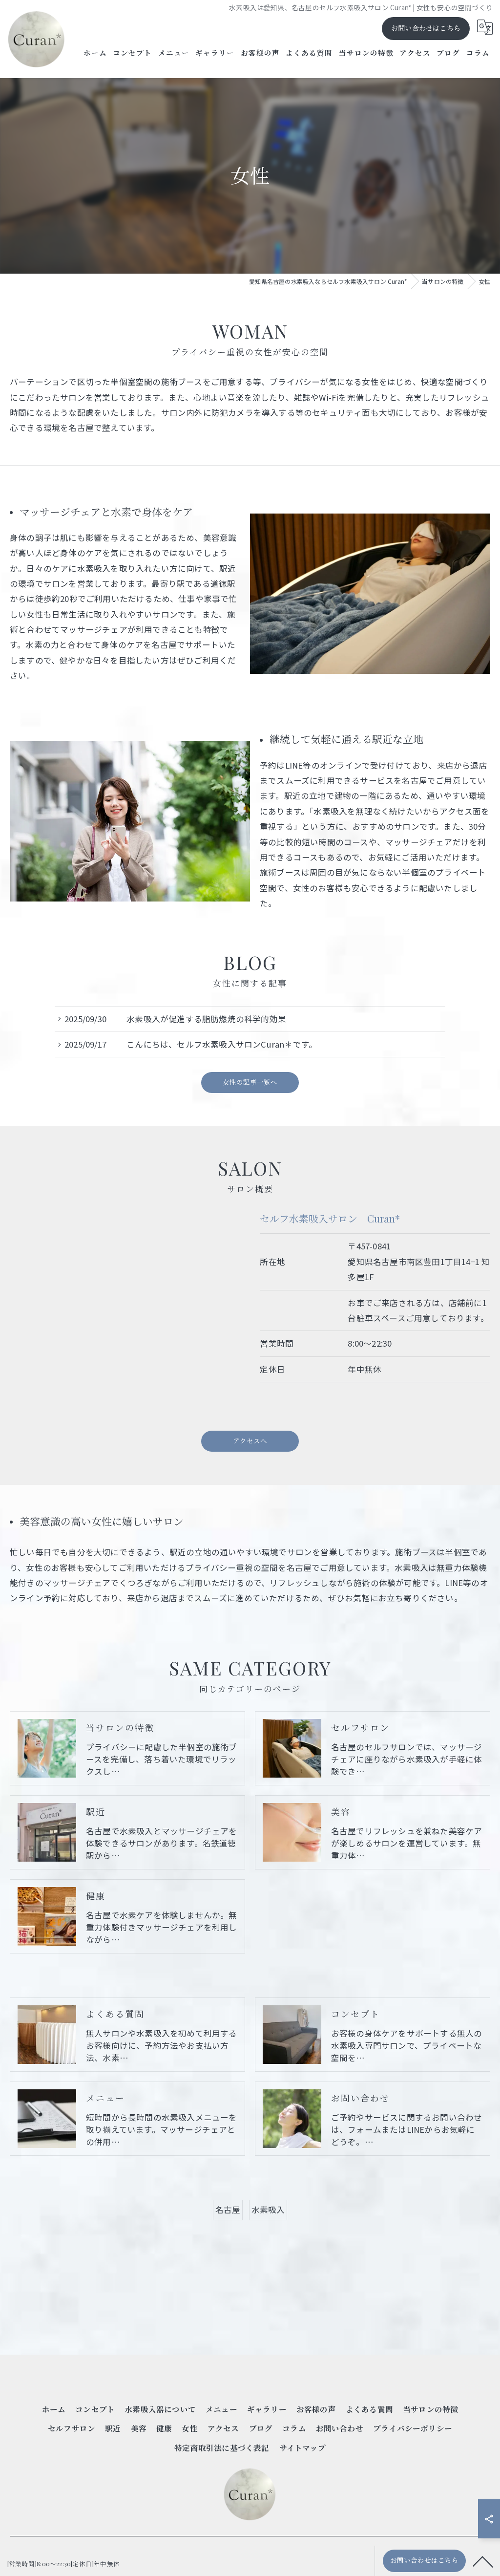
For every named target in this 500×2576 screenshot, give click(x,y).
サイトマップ (302, 2448)
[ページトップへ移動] (483, 2561)
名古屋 (228, 2210)
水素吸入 (268, 2210)
